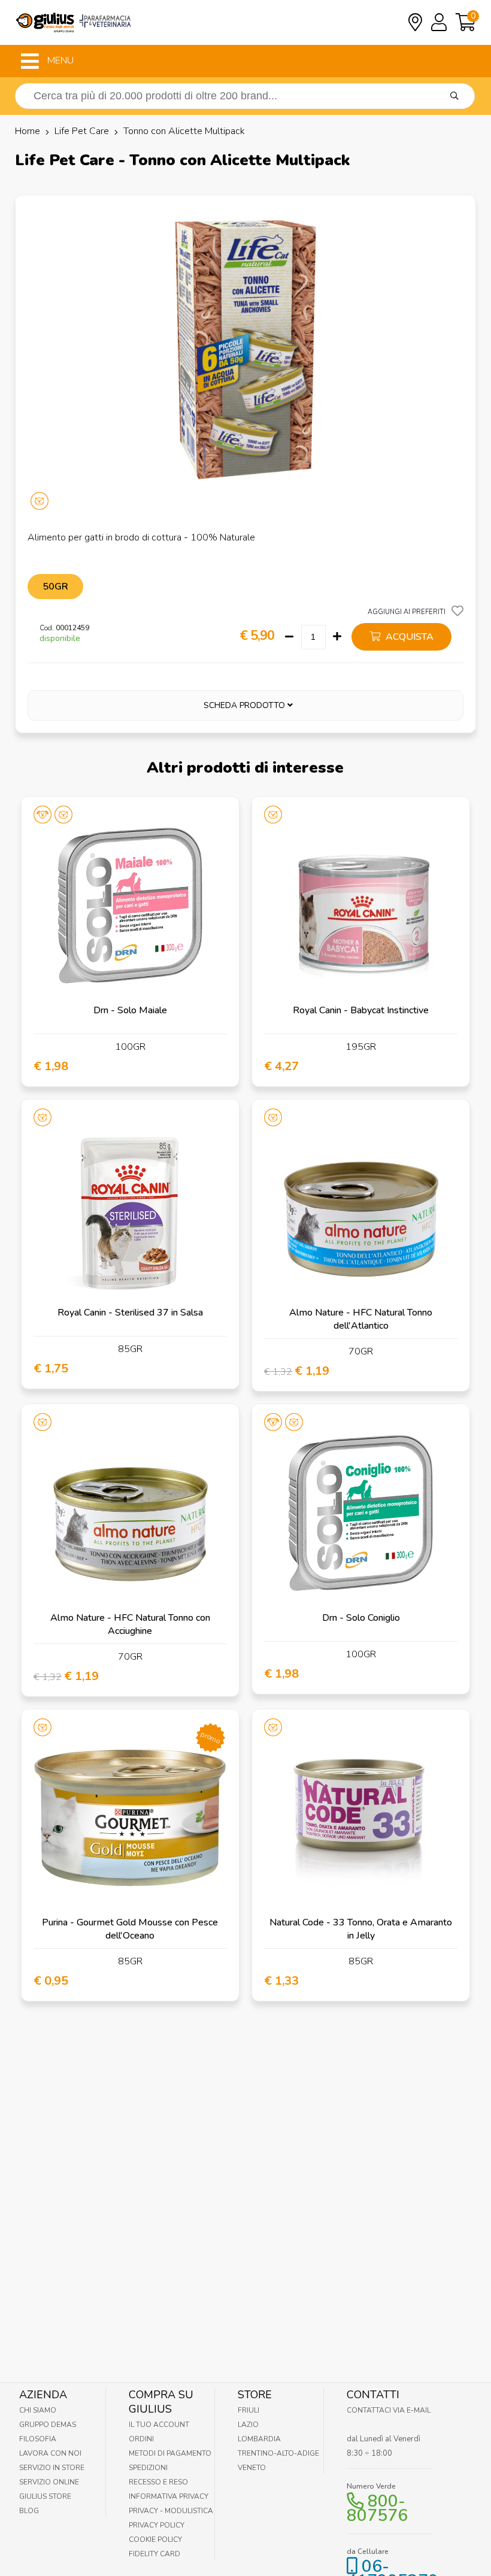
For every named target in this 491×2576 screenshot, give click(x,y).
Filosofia (38, 2439)
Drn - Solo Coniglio (361, 1618)
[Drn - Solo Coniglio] (361, 1513)
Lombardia (259, 2439)
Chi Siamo (38, 2410)
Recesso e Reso (158, 2482)
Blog (29, 2511)
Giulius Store (45, 2496)
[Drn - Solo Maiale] (130, 905)
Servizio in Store (52, 2468)
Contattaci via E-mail (389, 2410)
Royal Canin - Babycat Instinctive (361, 1010)
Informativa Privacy (169, 2496)
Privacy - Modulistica (171, 2511)
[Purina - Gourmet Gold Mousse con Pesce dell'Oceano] (130, 1818)
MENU (59, 60)
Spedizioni (148, 2468)
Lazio (248, 2425)
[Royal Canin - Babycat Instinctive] (361, 905)
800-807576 (377, 2508)
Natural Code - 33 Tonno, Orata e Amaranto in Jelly (361, 1929)
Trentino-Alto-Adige (278, 2453)
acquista (408, 637)
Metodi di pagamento (170, 2453)
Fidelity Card (154, 2554)
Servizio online (49, 2482)
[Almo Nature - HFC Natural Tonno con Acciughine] (130, 1513)
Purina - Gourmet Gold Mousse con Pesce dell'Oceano (130, 1929)
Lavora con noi (50, 2453)
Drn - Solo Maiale (130, 1010)
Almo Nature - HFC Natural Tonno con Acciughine (130, 1624)
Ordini (141, 2439)
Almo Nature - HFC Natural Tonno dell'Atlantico (361, 1319)
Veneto (252, 2468)
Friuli (248, 2410)
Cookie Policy (155, 2539)
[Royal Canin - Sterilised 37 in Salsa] (130, 1208)
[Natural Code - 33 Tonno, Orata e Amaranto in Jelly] (361, 1818)
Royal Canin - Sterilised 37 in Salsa (130, 1313)
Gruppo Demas (48, 2425)
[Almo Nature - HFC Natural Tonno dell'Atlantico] (361, 1208)
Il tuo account (159, 2425)
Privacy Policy (157, 2525)
